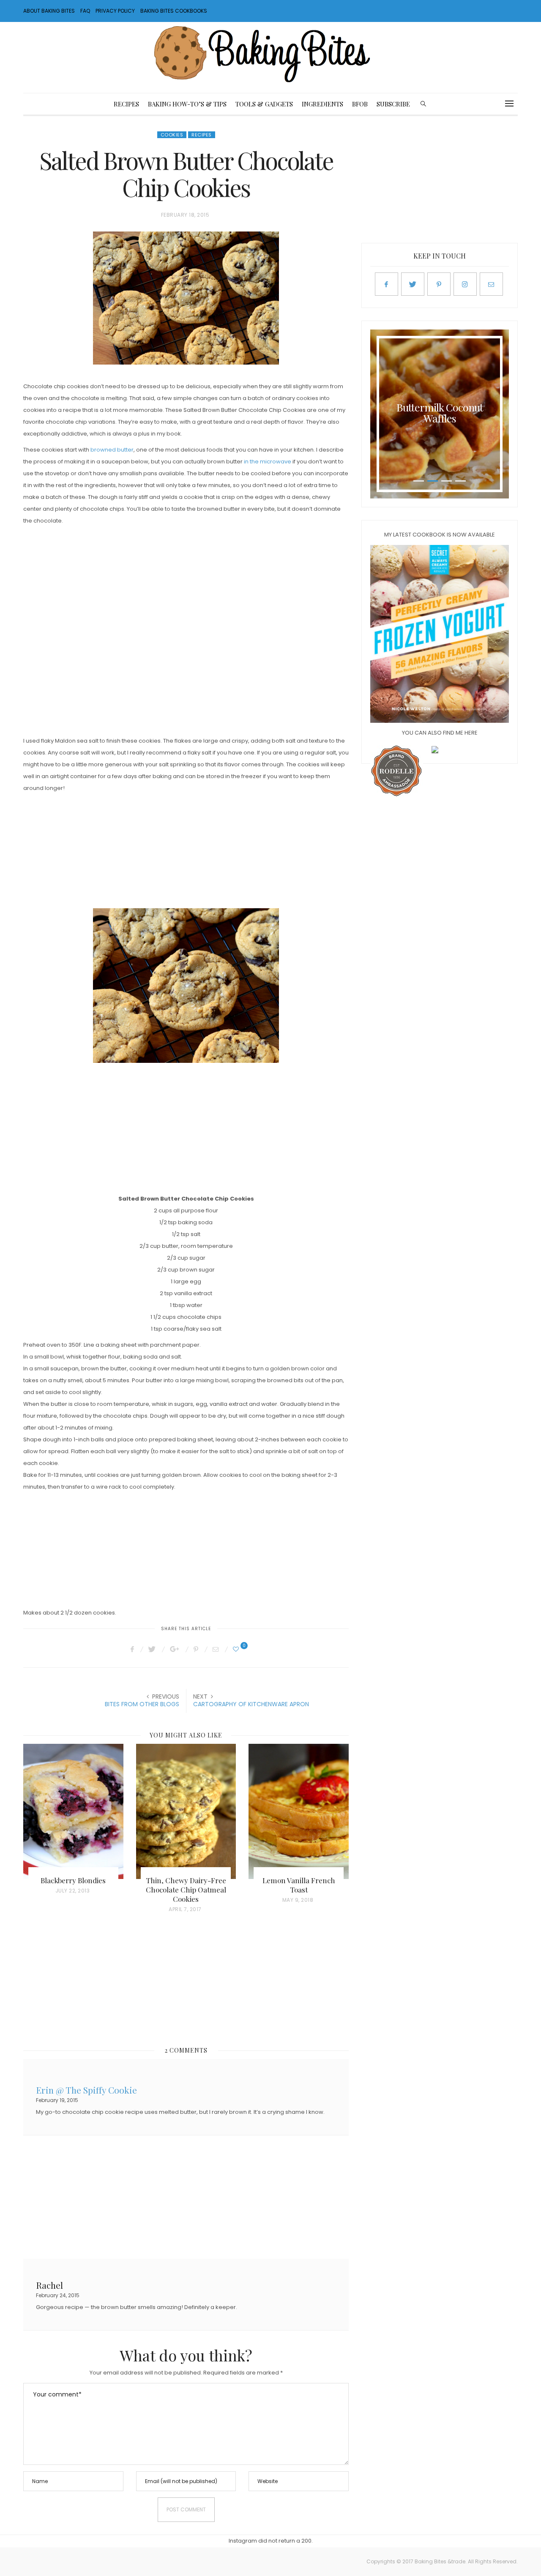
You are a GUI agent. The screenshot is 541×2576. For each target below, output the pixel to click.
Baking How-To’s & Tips (187, 104)
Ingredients (322, 104)
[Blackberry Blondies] (73, 1811)
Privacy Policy (115, 11)
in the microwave (268, 462)
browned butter (112, 450)
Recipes (126, 104)
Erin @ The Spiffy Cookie (86, 2089)
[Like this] (237, 1649)
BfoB (360, 104)
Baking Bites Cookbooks (174, 11)
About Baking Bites (49, 11)
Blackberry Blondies (73, 1880)
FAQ (85, 11)
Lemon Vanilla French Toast (299, 1885)
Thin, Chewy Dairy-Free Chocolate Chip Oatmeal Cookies (186, 1890)
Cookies (172, 135)
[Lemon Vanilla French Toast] (299, 1811)
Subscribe (393, 104)
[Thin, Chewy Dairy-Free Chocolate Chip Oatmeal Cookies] (186, 1811)
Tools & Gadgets (264, 104)
